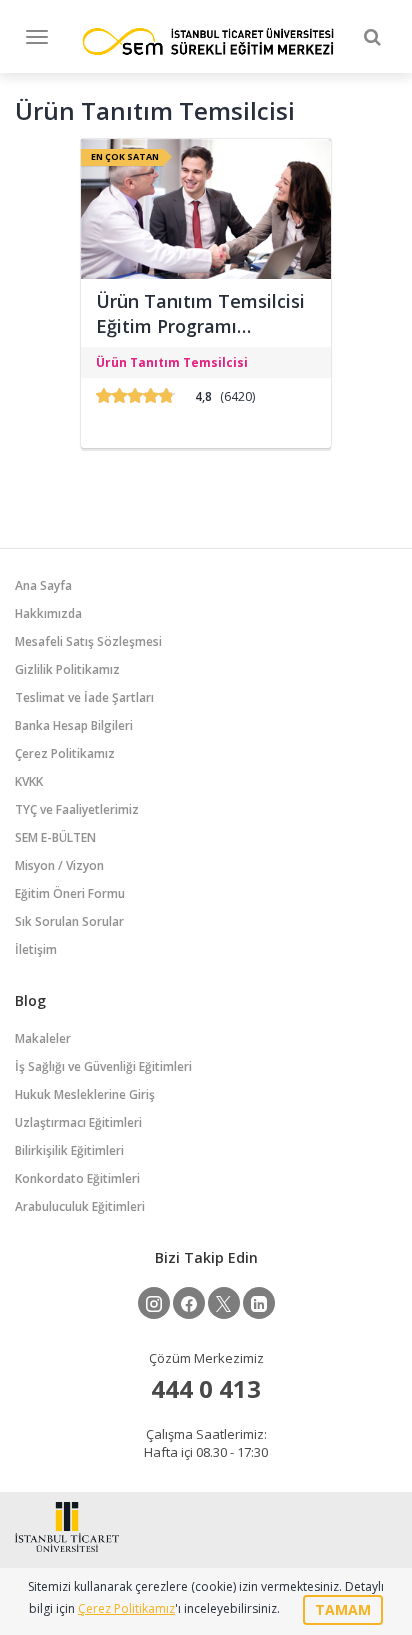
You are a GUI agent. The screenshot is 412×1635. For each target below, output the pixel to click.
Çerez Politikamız (65, 753)
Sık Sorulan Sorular (69, 921)
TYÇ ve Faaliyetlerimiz (77, 809)
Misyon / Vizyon (59, 865)
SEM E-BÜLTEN (55, 837)
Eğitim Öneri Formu (70, 893)
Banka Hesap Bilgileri (74, 725)
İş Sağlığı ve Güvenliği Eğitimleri (103, 1066)
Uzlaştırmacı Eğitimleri (78, 1122)
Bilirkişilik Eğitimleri (69, 1150)
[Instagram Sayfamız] (154, 1303)
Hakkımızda (48, 613)
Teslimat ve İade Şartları (84, 697)
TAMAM (343, 1609)
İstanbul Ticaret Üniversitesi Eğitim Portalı (208, 41)
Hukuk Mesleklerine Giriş (85, 1094)
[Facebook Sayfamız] (189, 1303)
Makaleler (43, 1038)
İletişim (36, 949)
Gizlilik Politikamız (67, 669)
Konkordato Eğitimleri (77, 1178)
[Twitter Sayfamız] (224, 1303)
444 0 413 (206, 1388)
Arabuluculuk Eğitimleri (80, 1206)
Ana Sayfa (43, 585)
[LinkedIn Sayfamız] (259, 1303)
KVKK (29, 781)
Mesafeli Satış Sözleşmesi (88, 641)
